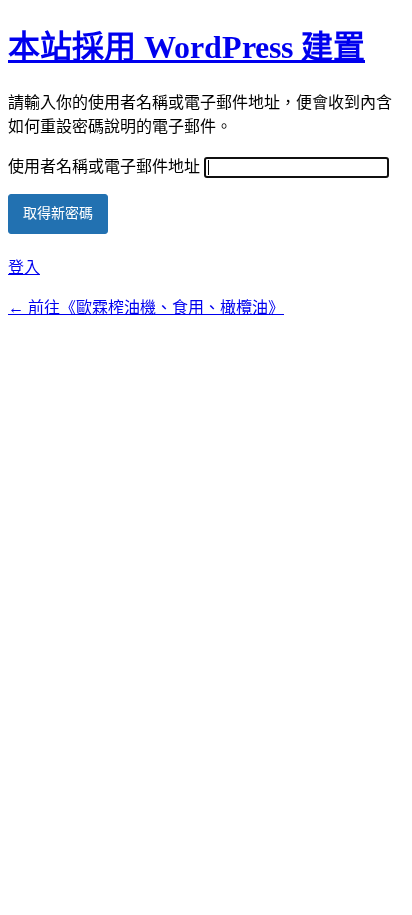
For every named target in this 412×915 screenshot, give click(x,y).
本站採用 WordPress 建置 (186, 47)
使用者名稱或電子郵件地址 (104, 166)
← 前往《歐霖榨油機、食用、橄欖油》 (146, 307)
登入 (24, 267)
